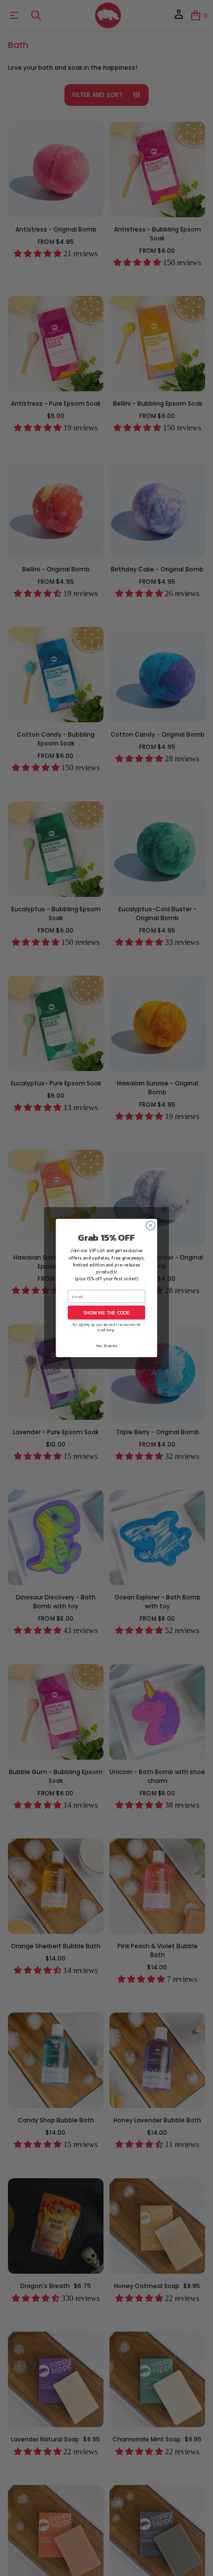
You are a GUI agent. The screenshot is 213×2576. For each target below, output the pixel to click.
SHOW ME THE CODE (106, 1312)
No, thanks (106, 1346)
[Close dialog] (151, 1225)
